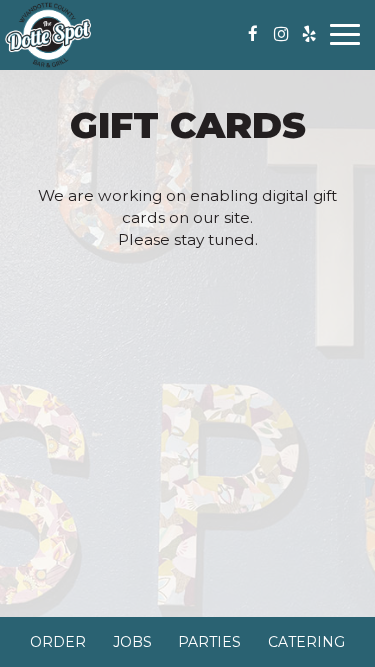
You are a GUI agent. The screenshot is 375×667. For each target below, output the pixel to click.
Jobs (132, 642)
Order (58, 642)
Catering (306, 642)
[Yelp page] (309, 34)
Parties (209, 642)
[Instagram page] (281, 34)
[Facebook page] (253, 34)
